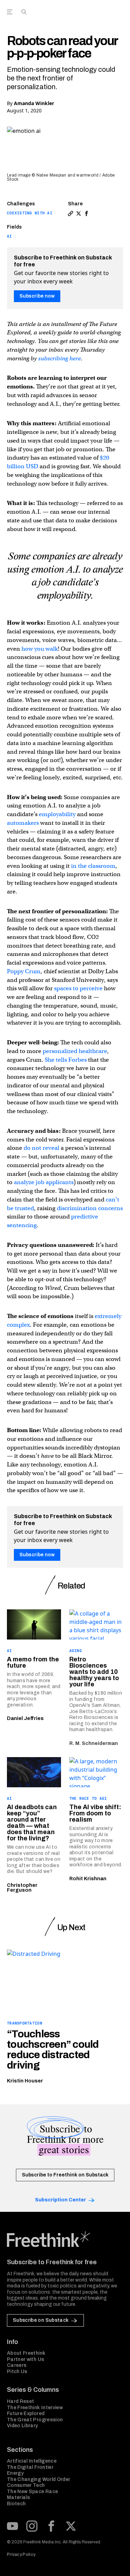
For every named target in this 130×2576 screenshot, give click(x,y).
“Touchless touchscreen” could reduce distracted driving (53, 2049)
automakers (24, 823)
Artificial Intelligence (32, 2461)
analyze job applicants (44, 1182)
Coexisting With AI (30, 213)
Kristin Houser (25, 2081)
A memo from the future (33, 1662)
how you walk (40, 649)
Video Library (23, 2426)
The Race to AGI (88, 1798)
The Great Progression (35, 2420)
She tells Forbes (66, 1060)
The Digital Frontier (30, 2467)
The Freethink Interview (35, 2408)
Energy (15, 2473)
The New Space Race (32, 2492)
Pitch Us (17, 2372)
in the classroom (93, 866)
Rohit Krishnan (88, 1879)
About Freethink (26, 2353)
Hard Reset (21, 2401)
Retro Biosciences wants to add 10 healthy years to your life (94, 1672)
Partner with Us (25, 2359)
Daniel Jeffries (25, 1718)
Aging (76, 1651)
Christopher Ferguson (22, 1888)
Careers (17, 2365)
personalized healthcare (75, 1051)
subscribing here (59, 358)
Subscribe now (37, 296)
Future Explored (26, 2414)
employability (57, 814)
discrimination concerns (90, 1208)
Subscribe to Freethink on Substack (65, 2175)
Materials (18, 2497)
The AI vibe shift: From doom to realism (95, 1813)
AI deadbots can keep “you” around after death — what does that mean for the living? (32, 1823)
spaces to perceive (78, 988)
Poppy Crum (24, 971)
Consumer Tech (26, 2485)
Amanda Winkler (34, 103)
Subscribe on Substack (41, 2320)
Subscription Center (60, 2200)
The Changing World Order (38, 2479)
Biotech (16, 2504)
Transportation (25, 2023)
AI (10, 236)
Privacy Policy (21, 2554)
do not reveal (41, 1148)
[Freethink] (116, 15)
